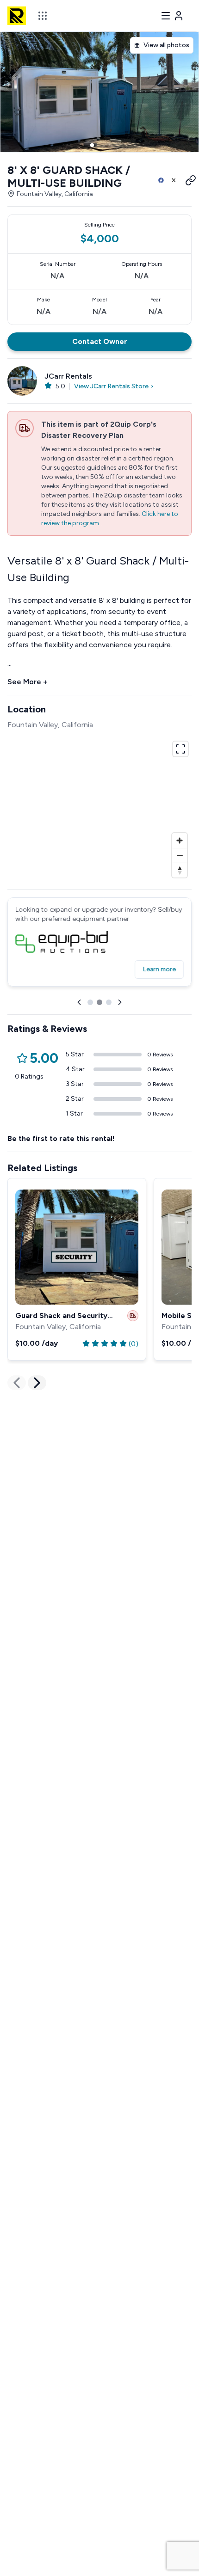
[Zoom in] (180, 840)
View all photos (166, 45)
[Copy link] (187, 180)
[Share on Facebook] (161, 180)
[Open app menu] (43, 16)
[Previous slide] (79, 1002)
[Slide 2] (99, 145)
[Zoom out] (180, 855)
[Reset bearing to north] (180, 870)
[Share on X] (174, 180)
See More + (28, 682)
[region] (99, 808)
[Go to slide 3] (109, 1002)
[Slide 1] (92, 145)
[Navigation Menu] (172, 16)
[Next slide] (120, 1002)
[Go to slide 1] (90, 1002)
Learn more (159, 969)
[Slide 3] (107, 145)
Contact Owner (100, 341)
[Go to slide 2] (99, 1002)
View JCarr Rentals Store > (114, 386)
